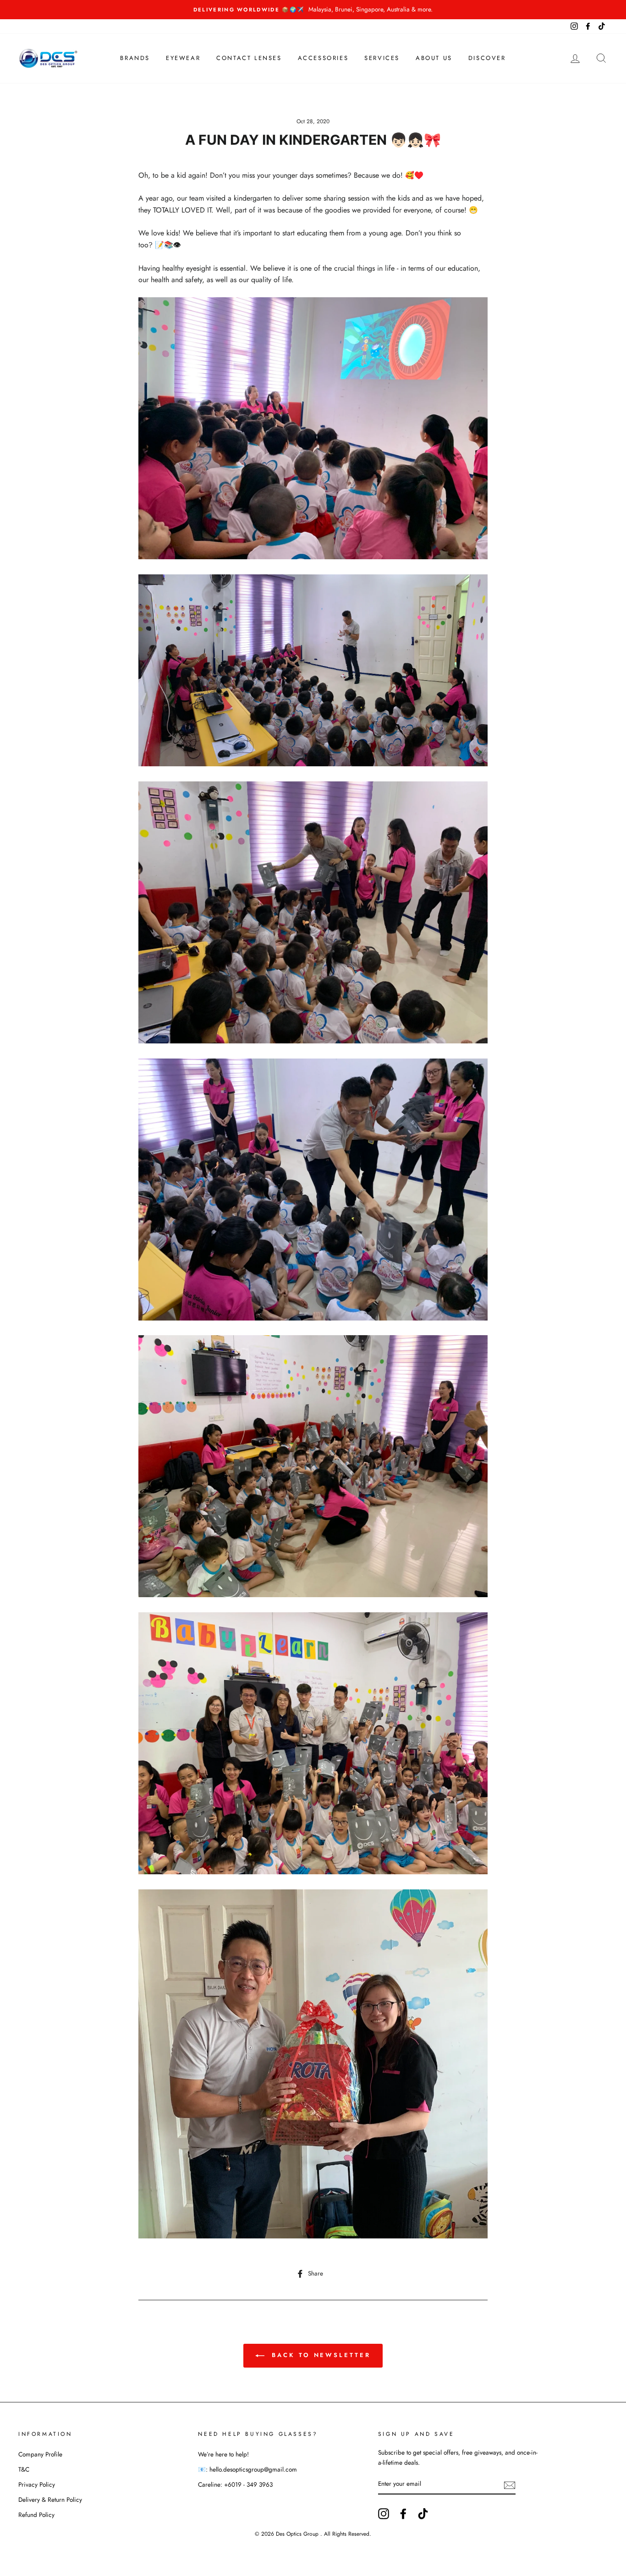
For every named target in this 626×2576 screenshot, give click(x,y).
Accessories (323, 58)
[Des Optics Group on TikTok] (423, 2514)
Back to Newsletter (319, 2355)
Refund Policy (36, 2515)
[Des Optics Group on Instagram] (384, 2514)
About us (434, 58)
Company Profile (40, 2454)
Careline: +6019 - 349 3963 (235, 2484)
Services (382, 58)
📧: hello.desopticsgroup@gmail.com (247, 2469)
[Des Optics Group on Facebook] (403, 2514)
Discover (487, 58)
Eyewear (183, 58)
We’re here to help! (223, 2454)
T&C (24, 2469)
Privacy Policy (37, 2484)
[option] (313, 10)
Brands (135, 58)
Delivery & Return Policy (50, 2500)
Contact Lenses (249, 58)
